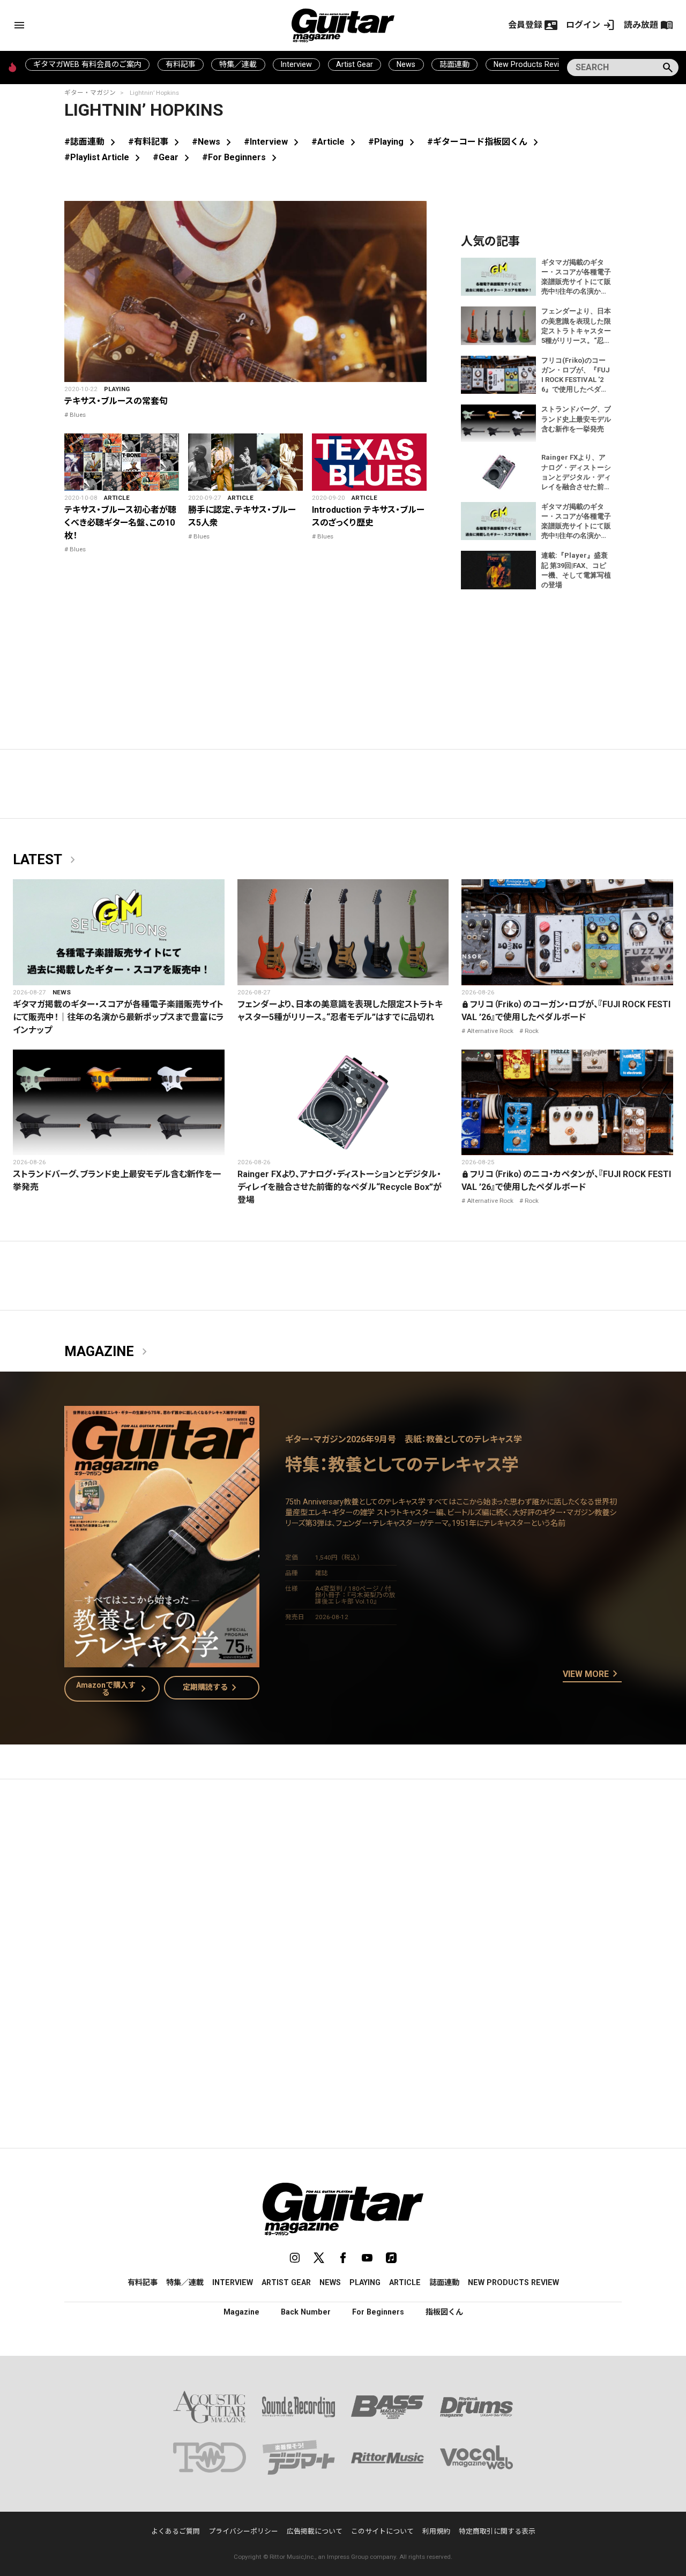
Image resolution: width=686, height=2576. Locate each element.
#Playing (393, 142)
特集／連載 (238, 64)
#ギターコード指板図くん (485, 142)
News (406, 64)
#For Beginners (241, 157)
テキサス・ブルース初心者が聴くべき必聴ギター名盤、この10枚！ (120, 523)
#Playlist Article (104, 157)
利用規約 (436, 2531)
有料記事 (181, 64)
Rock (532, 1031)
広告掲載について (315, 2531)
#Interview (273, 142)
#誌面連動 (92, 142)
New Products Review (531, 64)
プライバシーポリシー (243, 2531)
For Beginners (378, 2312)
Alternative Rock (490, 1031)
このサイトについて (382, 2531)
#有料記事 (156, 142)
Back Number (306, 2312)
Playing (117, 389)
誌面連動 (454, 64)
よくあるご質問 (176, 2531)
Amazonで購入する (113, 1689)
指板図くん (444, 2312)
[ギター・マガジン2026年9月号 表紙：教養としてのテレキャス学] (162, 1661)
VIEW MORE (592, 1674)
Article (117, 498)
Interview (296, 64)
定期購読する (212, 1688)
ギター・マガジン (90, 93)
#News (214, 142)
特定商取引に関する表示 (497, 2531)
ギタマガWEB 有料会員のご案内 (87, 64)
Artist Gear (355, 64)
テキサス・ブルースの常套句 (116, 401)
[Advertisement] (343, 1889)
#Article (335, 142)
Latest (46, 860)
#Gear (173, 157)
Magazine (108, 1352)
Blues (78, 415)
